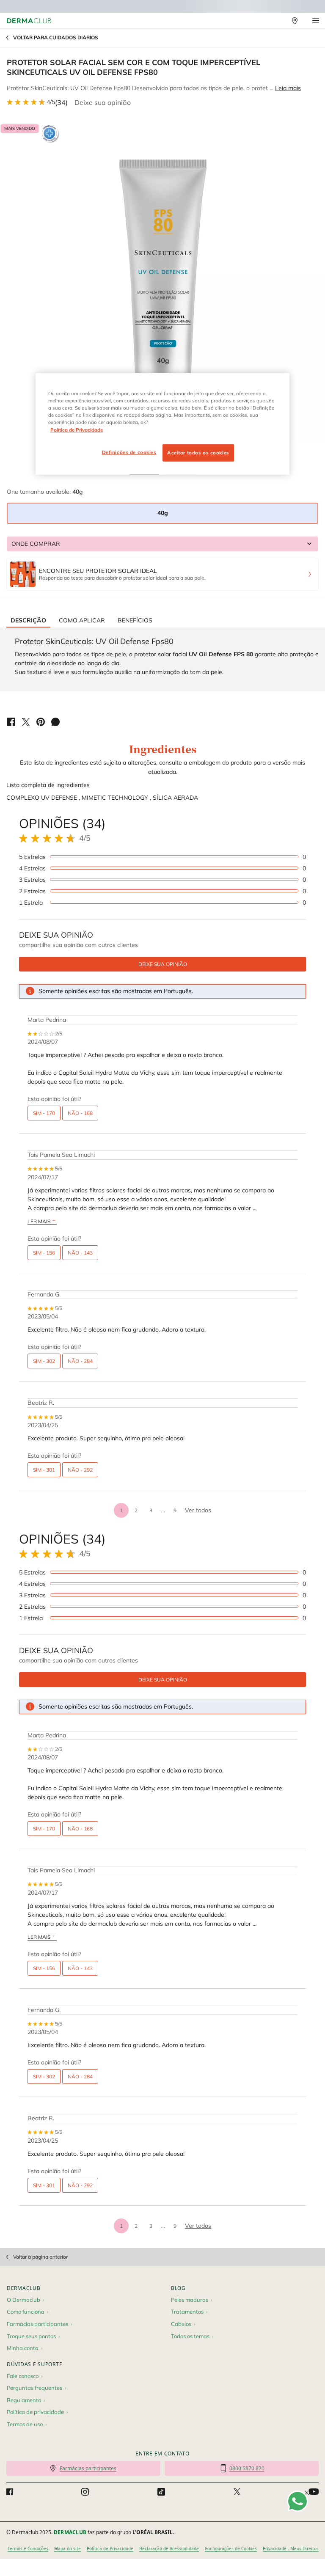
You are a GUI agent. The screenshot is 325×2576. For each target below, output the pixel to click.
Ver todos (198, 1510)
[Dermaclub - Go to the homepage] (29, 21)
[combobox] (162, 544)
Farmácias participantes (37, 2324)
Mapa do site (67, 2548)
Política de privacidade (35, 2412)
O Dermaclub (23, 2300)
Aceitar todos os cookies (198, 452)
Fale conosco (23, 2376)
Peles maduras (190, 2300)
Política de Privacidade (110, 2548)
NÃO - (80, 1113)
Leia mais (288, 88)
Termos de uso (25, 2424)
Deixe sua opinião (103, 102)
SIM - (44, 1113)
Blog (178, 2288)
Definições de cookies (129, 452)
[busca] (276, 21)
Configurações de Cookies (231, 2548)
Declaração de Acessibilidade (169, 2548)
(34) (61, 102)
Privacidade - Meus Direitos (291, 2548)
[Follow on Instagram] (85, 2492)
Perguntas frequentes (34, 2388)
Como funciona (26, 2312)
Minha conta (23, 2348)
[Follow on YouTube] (314, 2492)
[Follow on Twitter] (237, 2492)
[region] (162, 424)
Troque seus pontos (31, 2336)
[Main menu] (315, 21)
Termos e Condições (28, 2548)
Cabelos (181, 2324)
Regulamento (24, 2400)
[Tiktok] (161, 2492)
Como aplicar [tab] (82, 620)
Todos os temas (190, 2336)
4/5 (51, 102)
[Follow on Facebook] (10, 2492)
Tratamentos (187, 2312)
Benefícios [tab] (135, 620)
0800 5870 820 (247, 2468)
